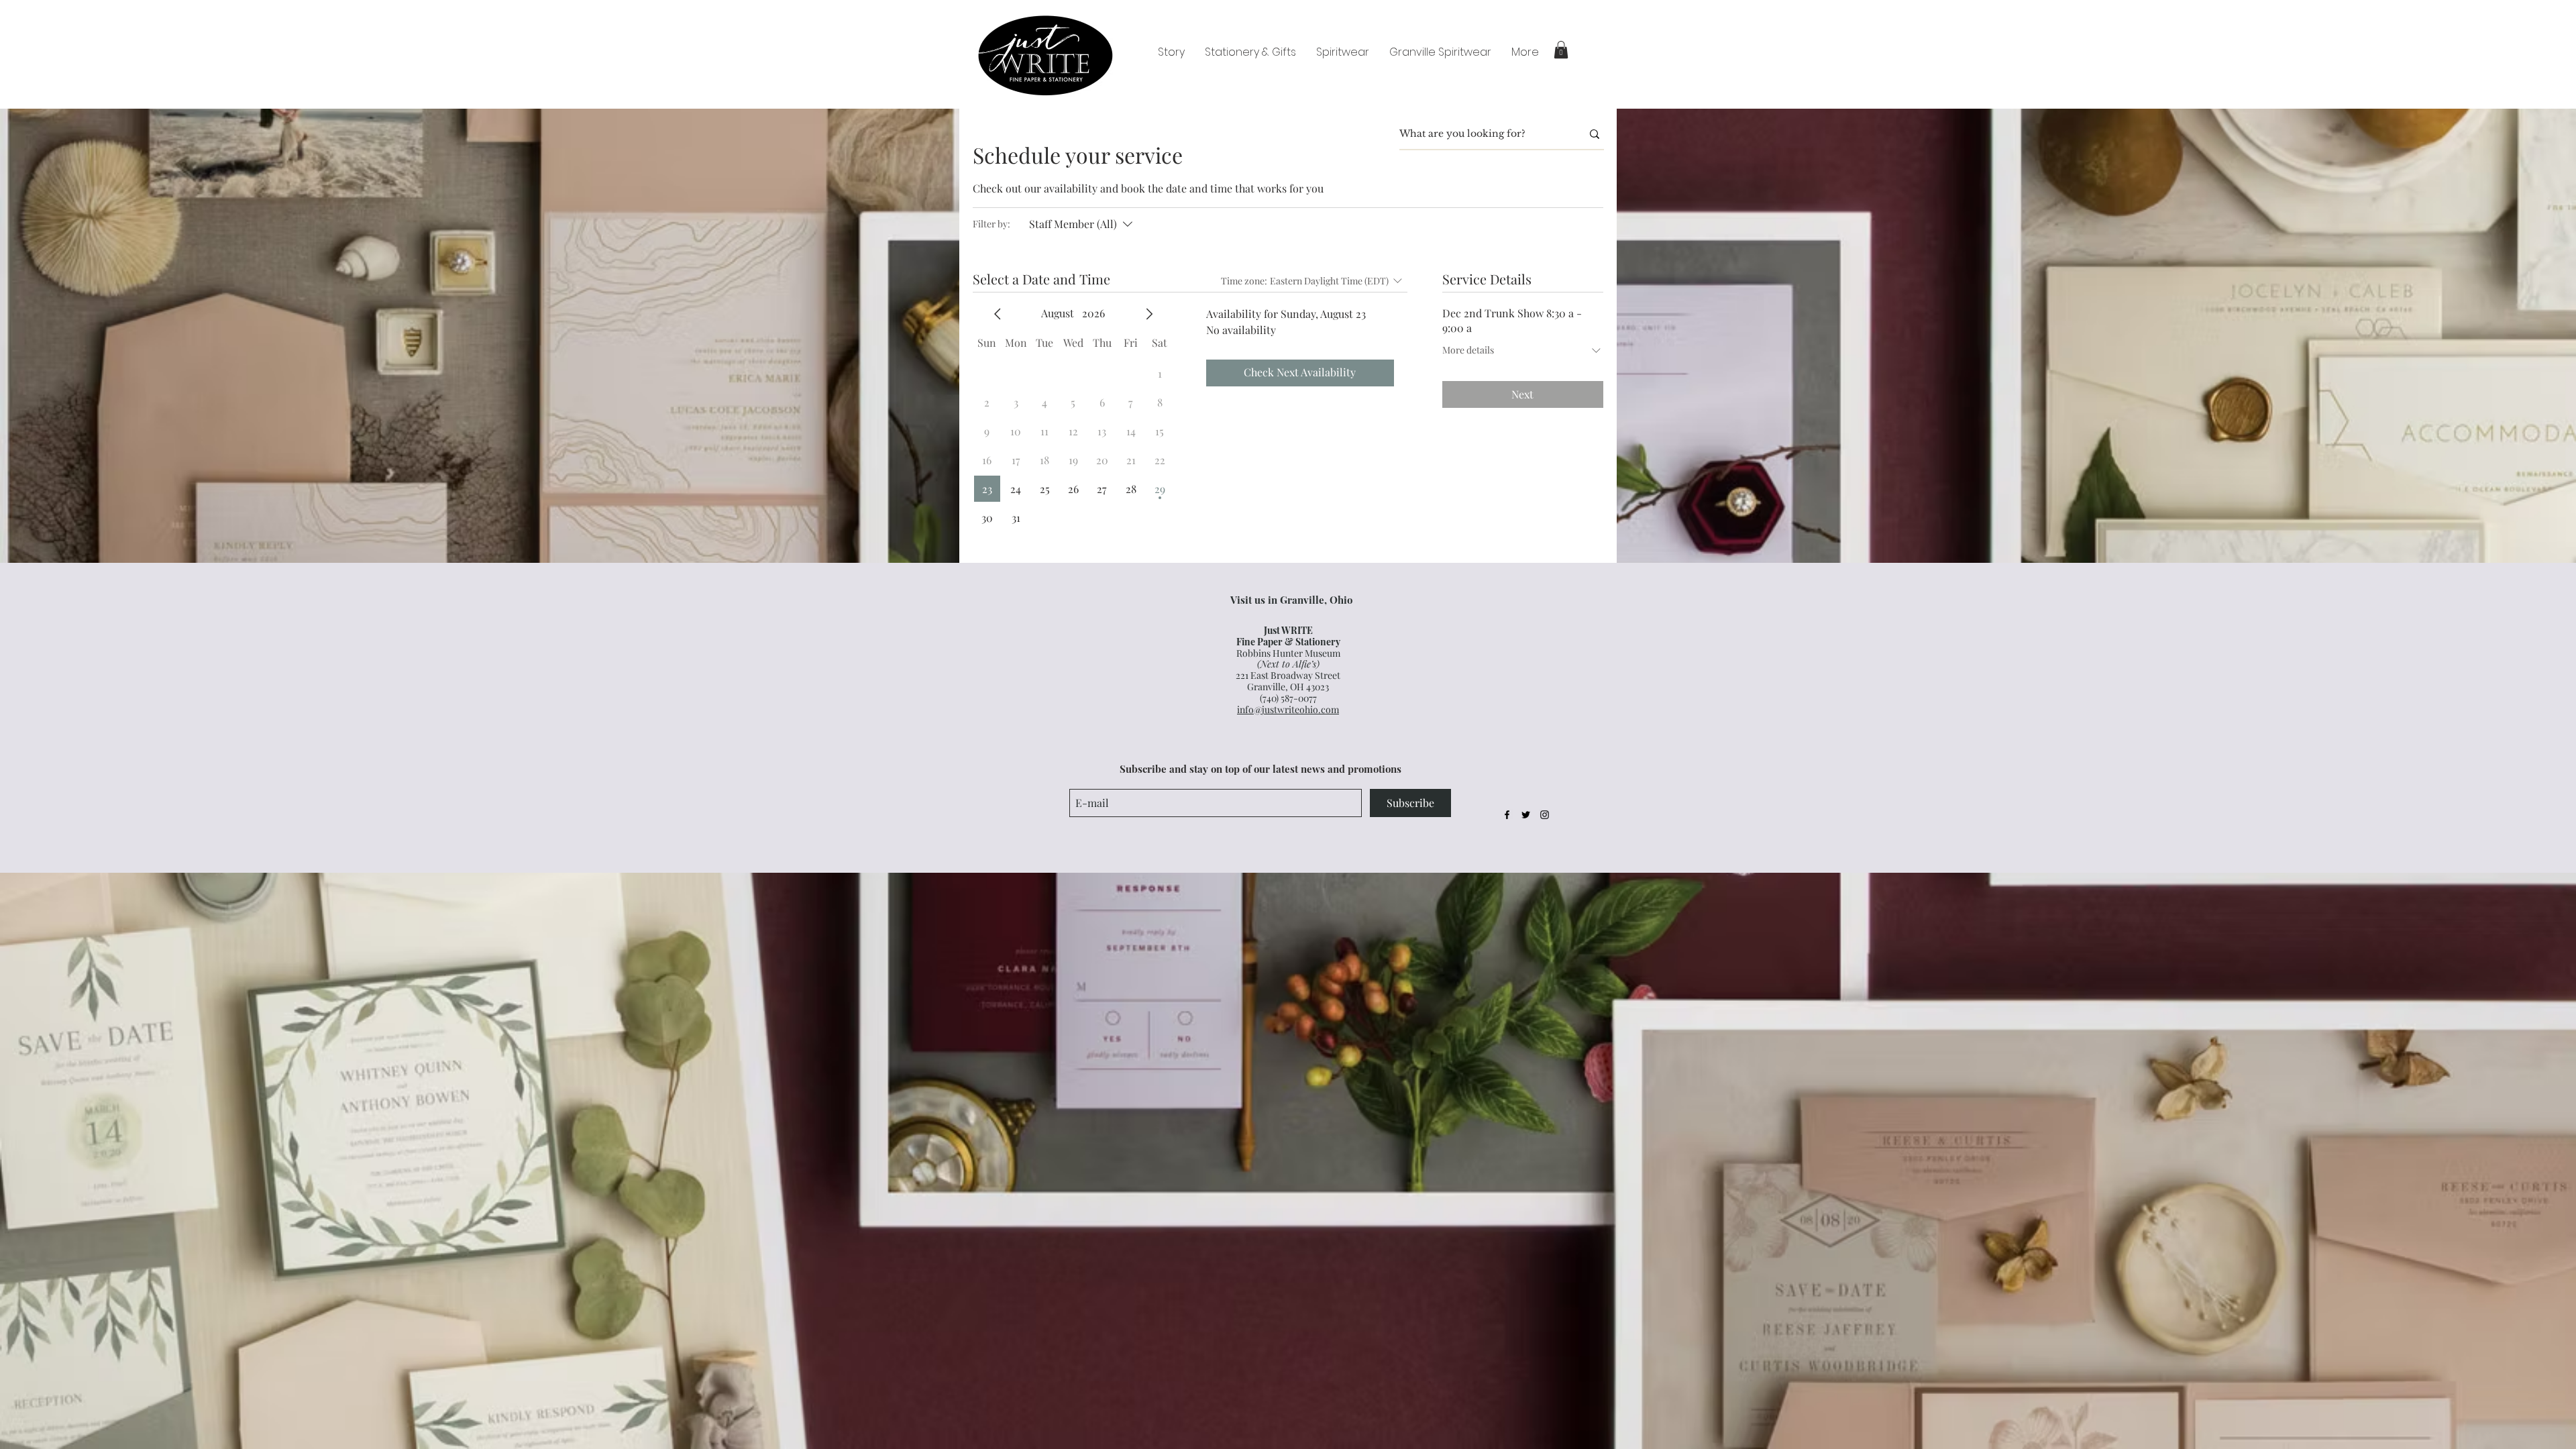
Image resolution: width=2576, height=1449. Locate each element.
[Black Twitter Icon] (1526, 815)
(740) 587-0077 (1288, 698)
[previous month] (998, 314)
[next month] (1149, 314)
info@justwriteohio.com (1288, 709)
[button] (1561, 50)
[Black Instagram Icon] (1545, 815)
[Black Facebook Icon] (1507, 815)
